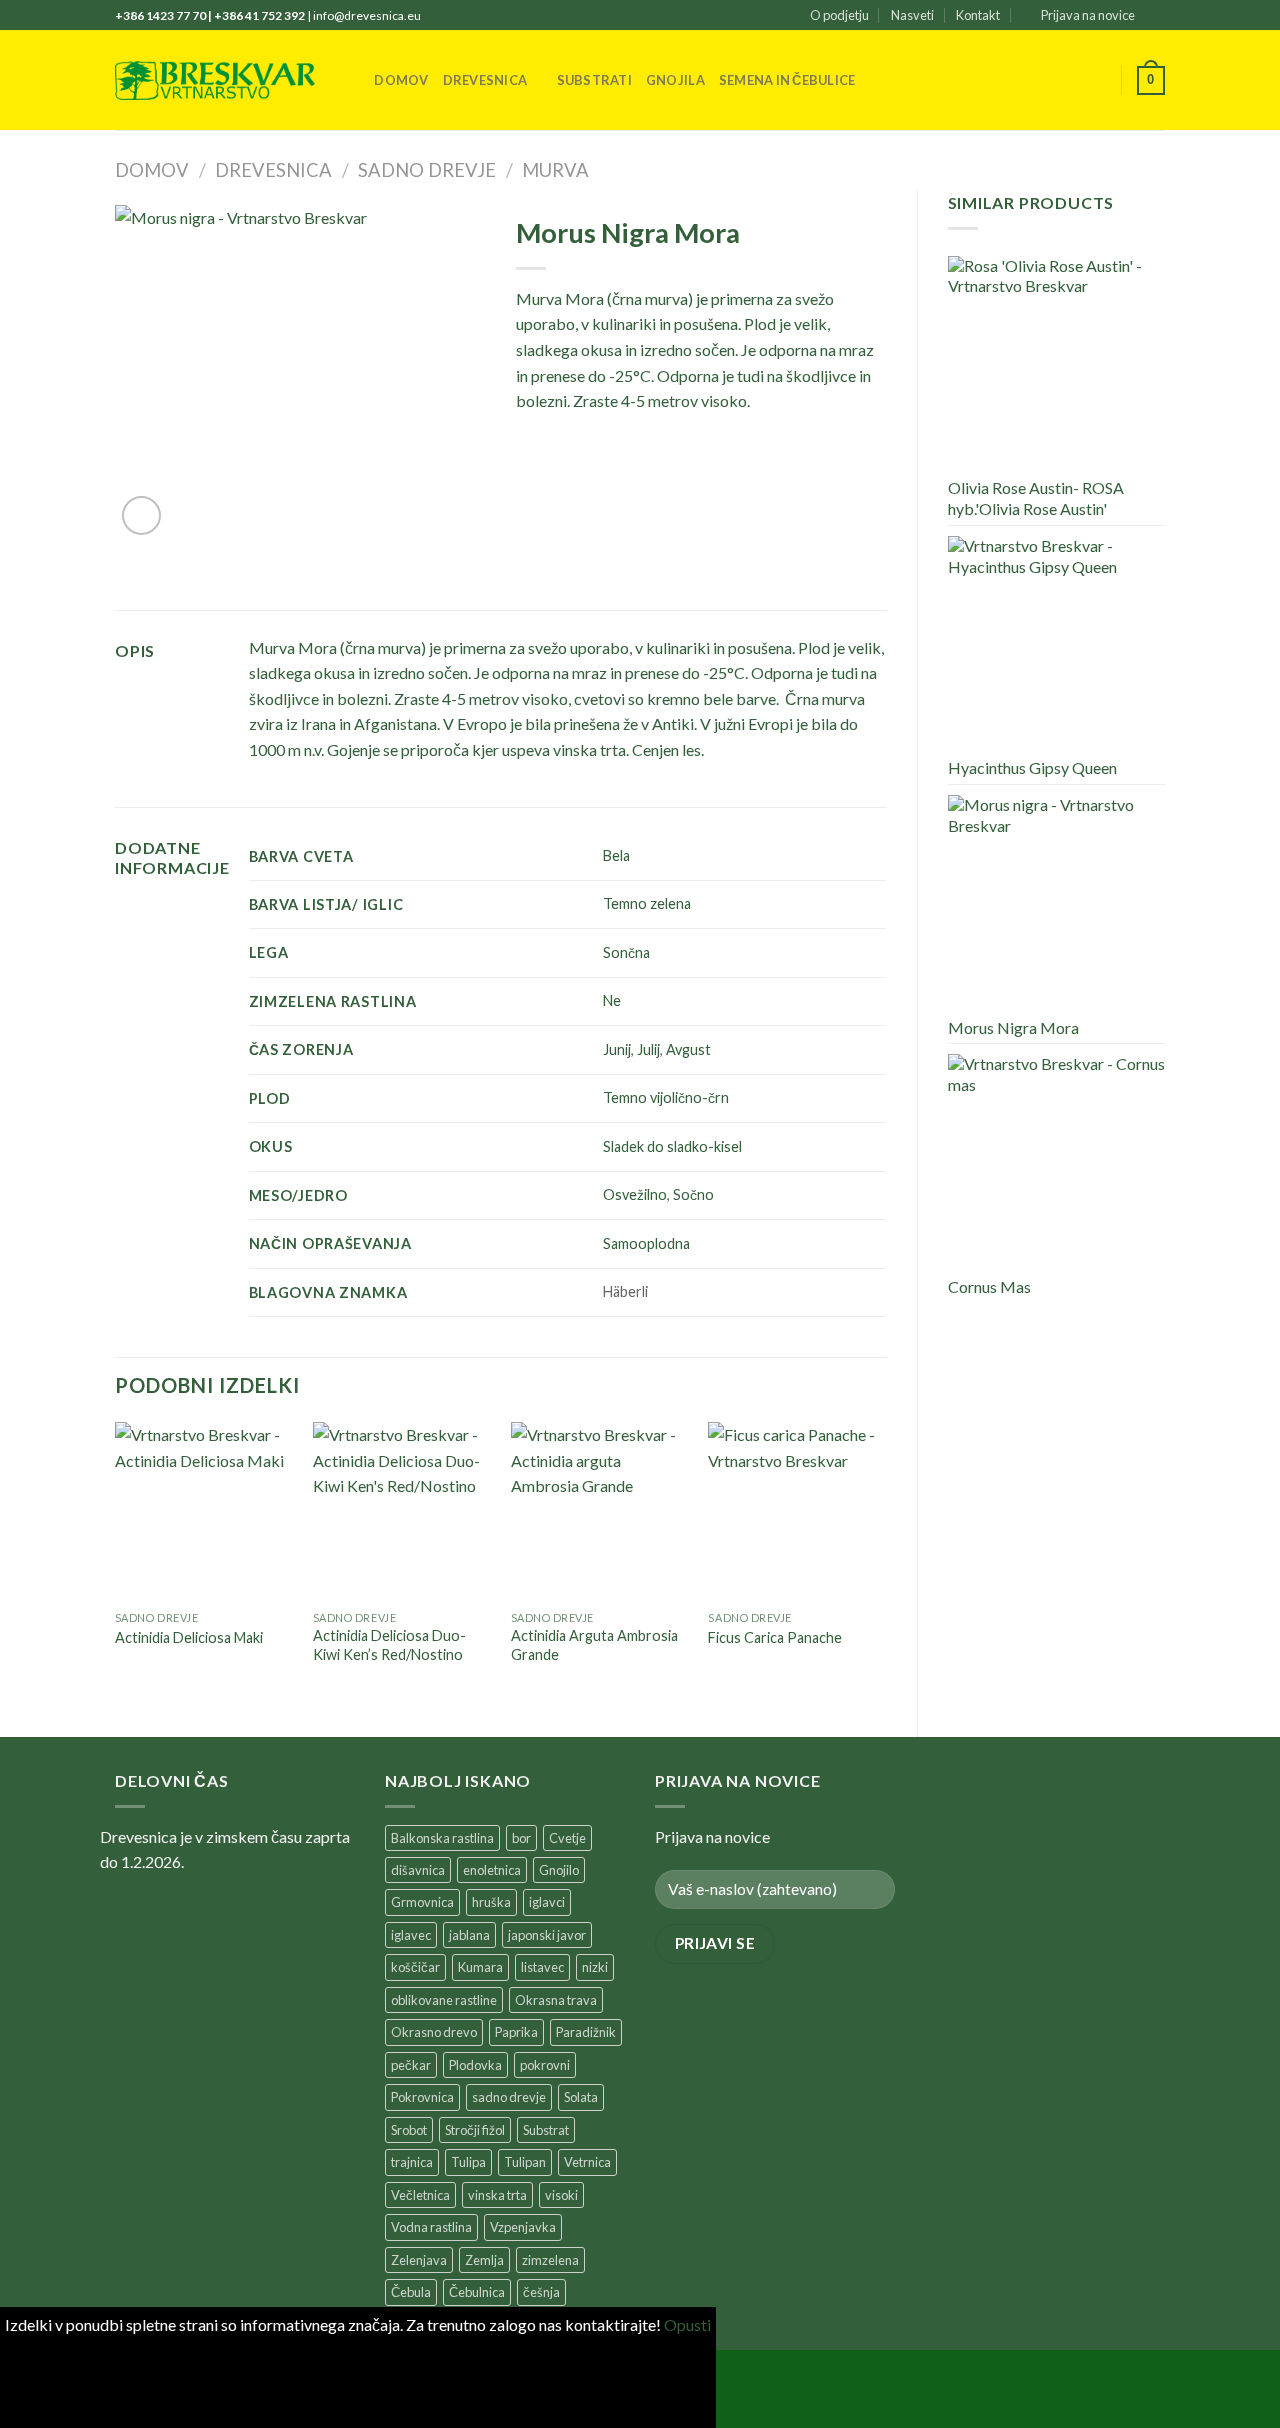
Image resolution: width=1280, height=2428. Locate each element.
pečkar (411, 2065)
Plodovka (475, 2065)
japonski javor (547, 1935)
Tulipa (468, 2162)
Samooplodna (646, 1243)
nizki (595, 1967)
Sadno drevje (427, 170)
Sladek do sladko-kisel (672, 1146)
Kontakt (978, 15)
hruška (491, 1902)
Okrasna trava (556, 2000)
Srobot (409, 2130)
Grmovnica (422, 1902)
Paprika (516, 2032)
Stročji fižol (475, 2130)
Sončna (626, 952)
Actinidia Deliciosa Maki (189, 1637)
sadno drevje (509, 2097)
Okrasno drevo (434, 2032)
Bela (616, 855)
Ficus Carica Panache (775, 1637)
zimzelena (550, 2260)
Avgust (688, 1049)
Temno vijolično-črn (666, 1097)
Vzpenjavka (523, 2227)
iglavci (547, 1902)
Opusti (687, 2324)
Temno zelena (647, 903)
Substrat (546, 2130)
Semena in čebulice (787, 80)
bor (521, 1838)
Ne (612, 1000)
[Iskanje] (352, 80)
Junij (617, 1049)
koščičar (415, 1967)
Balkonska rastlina (442, 1838)
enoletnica (492, 1870)
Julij (648, 1049)
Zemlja (484, 2260)
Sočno (693, 1194)
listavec (542, 1967)
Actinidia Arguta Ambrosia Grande (594, 1645)
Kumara (480, 1967)
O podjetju (839, 15)
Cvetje (567, 1838)
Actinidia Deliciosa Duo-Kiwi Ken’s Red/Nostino (389, 1645)
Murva (555, 170)
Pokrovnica (422, 2097)
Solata (581, 2097)
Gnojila (675, 80)
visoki (561, 2195)
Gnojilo (559, 1870)
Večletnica (420, 2195)
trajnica (412, 2162)
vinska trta (497, 2195)
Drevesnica (485, 80)
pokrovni (545, 2065)
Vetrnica (587, 2162)
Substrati (594, 80)
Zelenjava (419, 2260)
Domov (401, 80)
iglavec (411, 1935)
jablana (469, 1935)
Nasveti (912, 15)
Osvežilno (635, 1194)
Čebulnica (477, 2292)
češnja (541, 2292)
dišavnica (418, 1870)
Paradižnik (586, 2032)
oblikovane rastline (444, 2000)
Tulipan (525, 2162)
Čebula (411, 2292)
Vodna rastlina (431, 2227)
